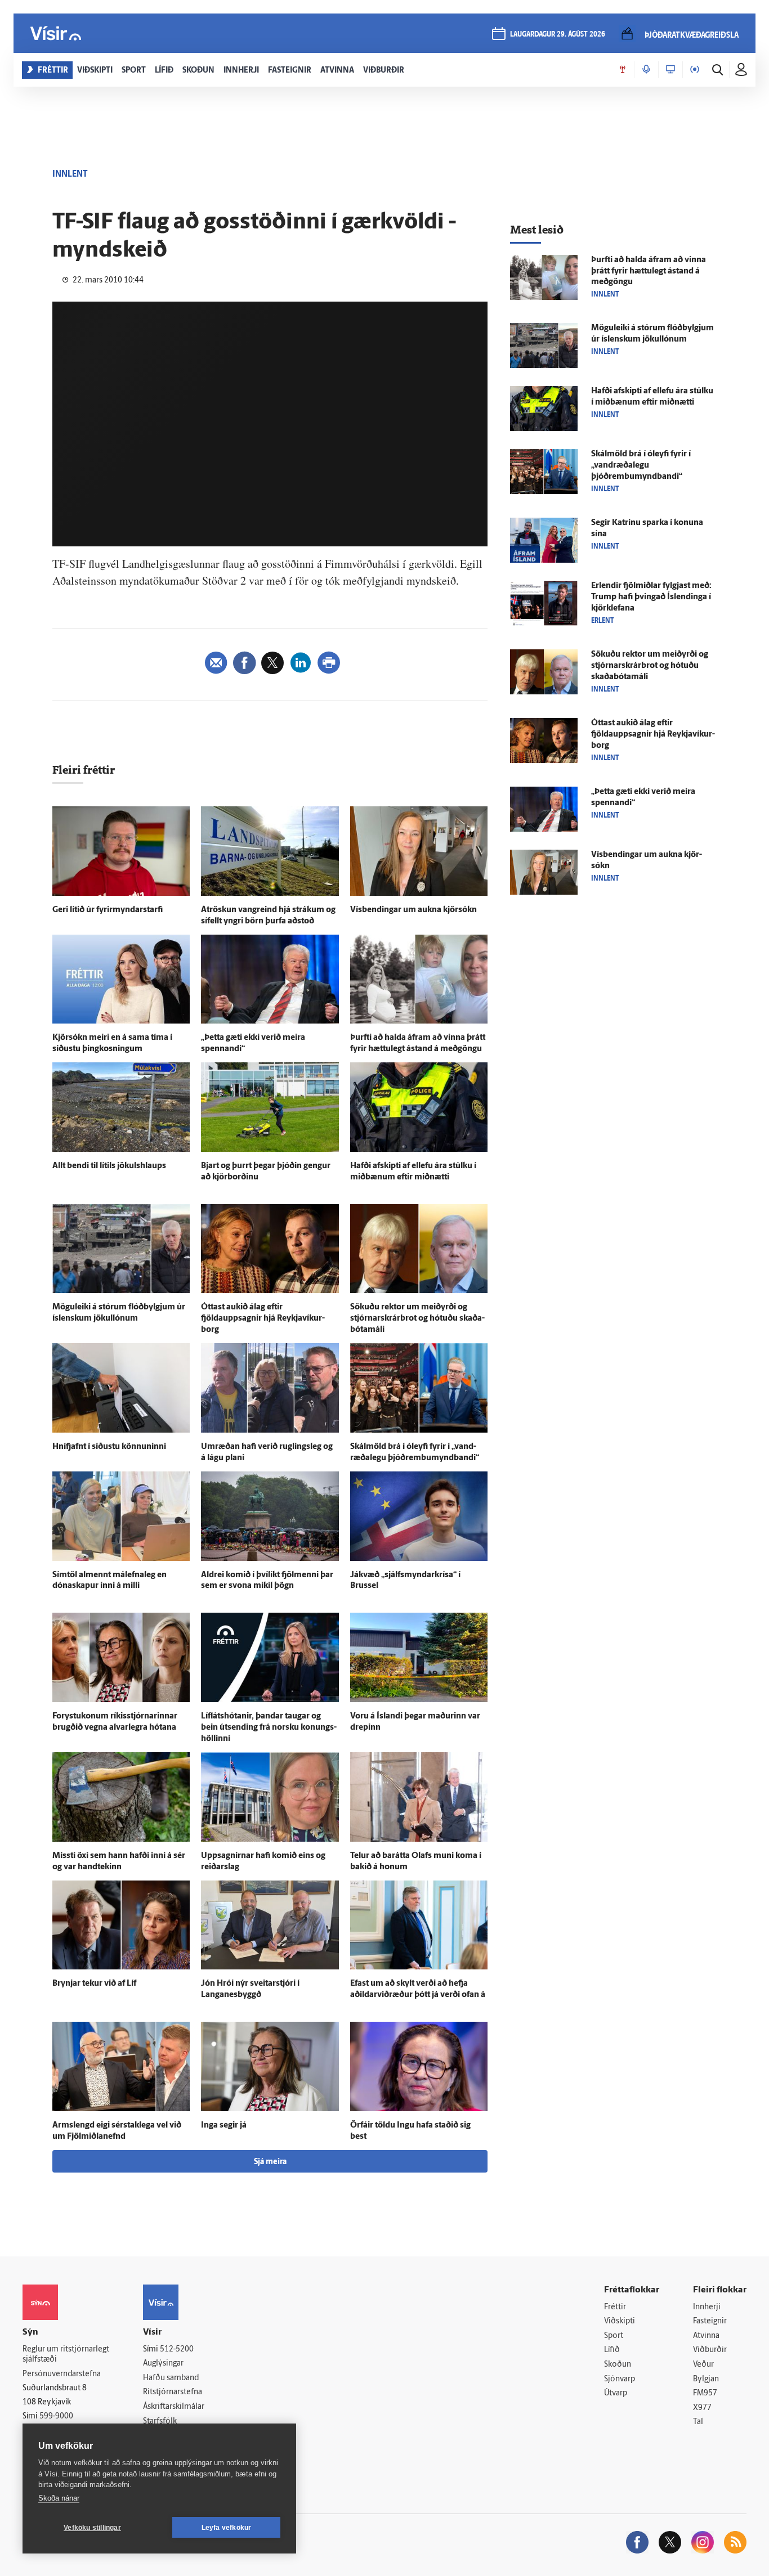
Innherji (707, 2307)
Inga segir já (224, 2126)
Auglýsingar (163, 2364)
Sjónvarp (620, 2379)
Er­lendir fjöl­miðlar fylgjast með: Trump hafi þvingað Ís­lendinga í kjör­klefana (651, 597)
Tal (698, 2422)
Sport (614, 2336)
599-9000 (56, 2416)
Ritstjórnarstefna (173, 2392)
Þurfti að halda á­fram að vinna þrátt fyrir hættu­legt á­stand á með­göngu (649, 271)
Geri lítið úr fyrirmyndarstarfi (108, 910)
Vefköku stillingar (92, 2528)
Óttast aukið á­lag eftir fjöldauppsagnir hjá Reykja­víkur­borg (263, 1319)
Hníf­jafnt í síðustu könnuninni (109, 1447)
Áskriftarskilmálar (174, 2407)
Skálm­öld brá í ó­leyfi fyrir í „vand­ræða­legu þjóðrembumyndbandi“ (641, 466)
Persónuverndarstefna (62, 2374)
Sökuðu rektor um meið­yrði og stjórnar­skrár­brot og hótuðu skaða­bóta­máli (417, 1319)
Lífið (612, 2350)
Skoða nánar (59, 2498)
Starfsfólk (160, 2422)
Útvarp (616, 2393)
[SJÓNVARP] (670, 70)
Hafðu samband (171, 2378)
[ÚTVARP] (695, 70)
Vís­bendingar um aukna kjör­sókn (413, 910)
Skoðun (618, 2365)
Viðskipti (620, 2321)
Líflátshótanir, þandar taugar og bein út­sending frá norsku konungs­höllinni (269, 1728)
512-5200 (177, 2350)
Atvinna (706, 2336)
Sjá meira (270, 2162)
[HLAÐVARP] (646, 70)
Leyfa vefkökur (227, 2528)
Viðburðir (710, 2350)
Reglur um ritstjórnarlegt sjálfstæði (66, 2355)
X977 (702, 2408)
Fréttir (615, 2307)
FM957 (705, 2393)
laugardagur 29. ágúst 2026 (558, 35)
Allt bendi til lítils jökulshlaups (109, 1166)
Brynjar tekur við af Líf (94, 1984)
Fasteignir (710, 2321)
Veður (703, 2365)
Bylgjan (706, 2379)
